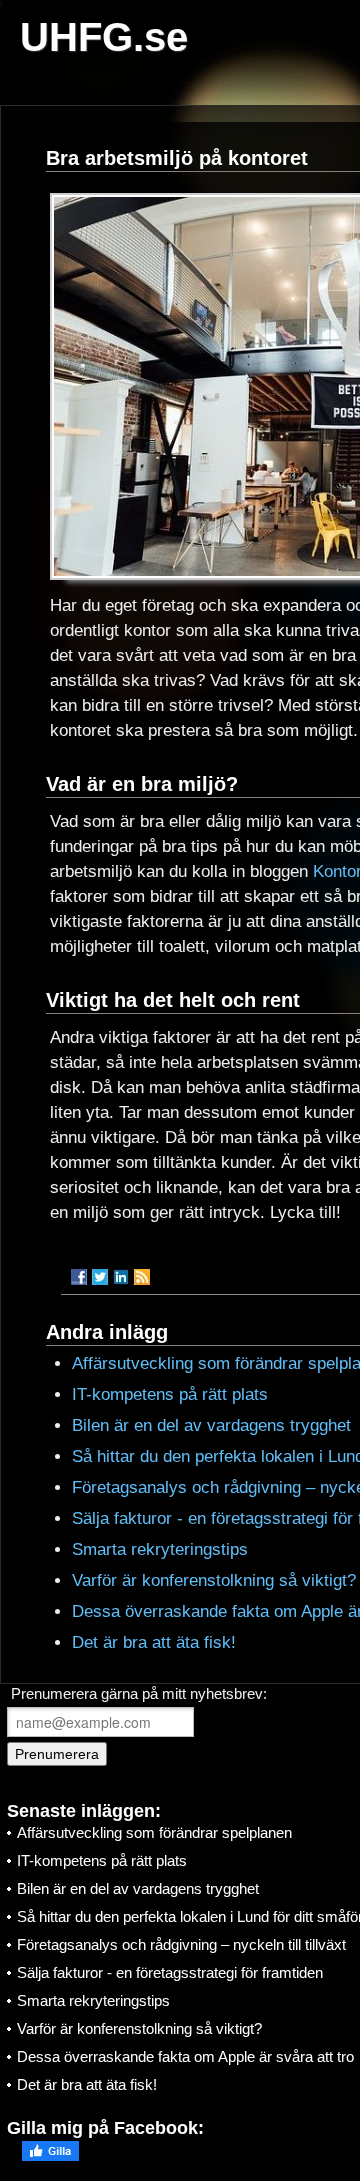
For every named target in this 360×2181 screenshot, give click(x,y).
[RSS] (142, 1277)
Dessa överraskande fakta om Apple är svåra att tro (185, 2056)
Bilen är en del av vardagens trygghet (211, 1425)
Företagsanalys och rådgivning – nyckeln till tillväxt (181, 1944)
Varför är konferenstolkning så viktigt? (214, 1580)
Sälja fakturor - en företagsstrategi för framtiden (170, 1972)
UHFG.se (104, 37)
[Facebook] (79, 1277)
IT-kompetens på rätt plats (170, 1394)
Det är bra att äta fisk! (154, 1642)
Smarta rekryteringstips (160, 1549)
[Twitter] (100, 1277)
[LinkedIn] (121, 1277)
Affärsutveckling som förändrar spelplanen (154, 1832)
